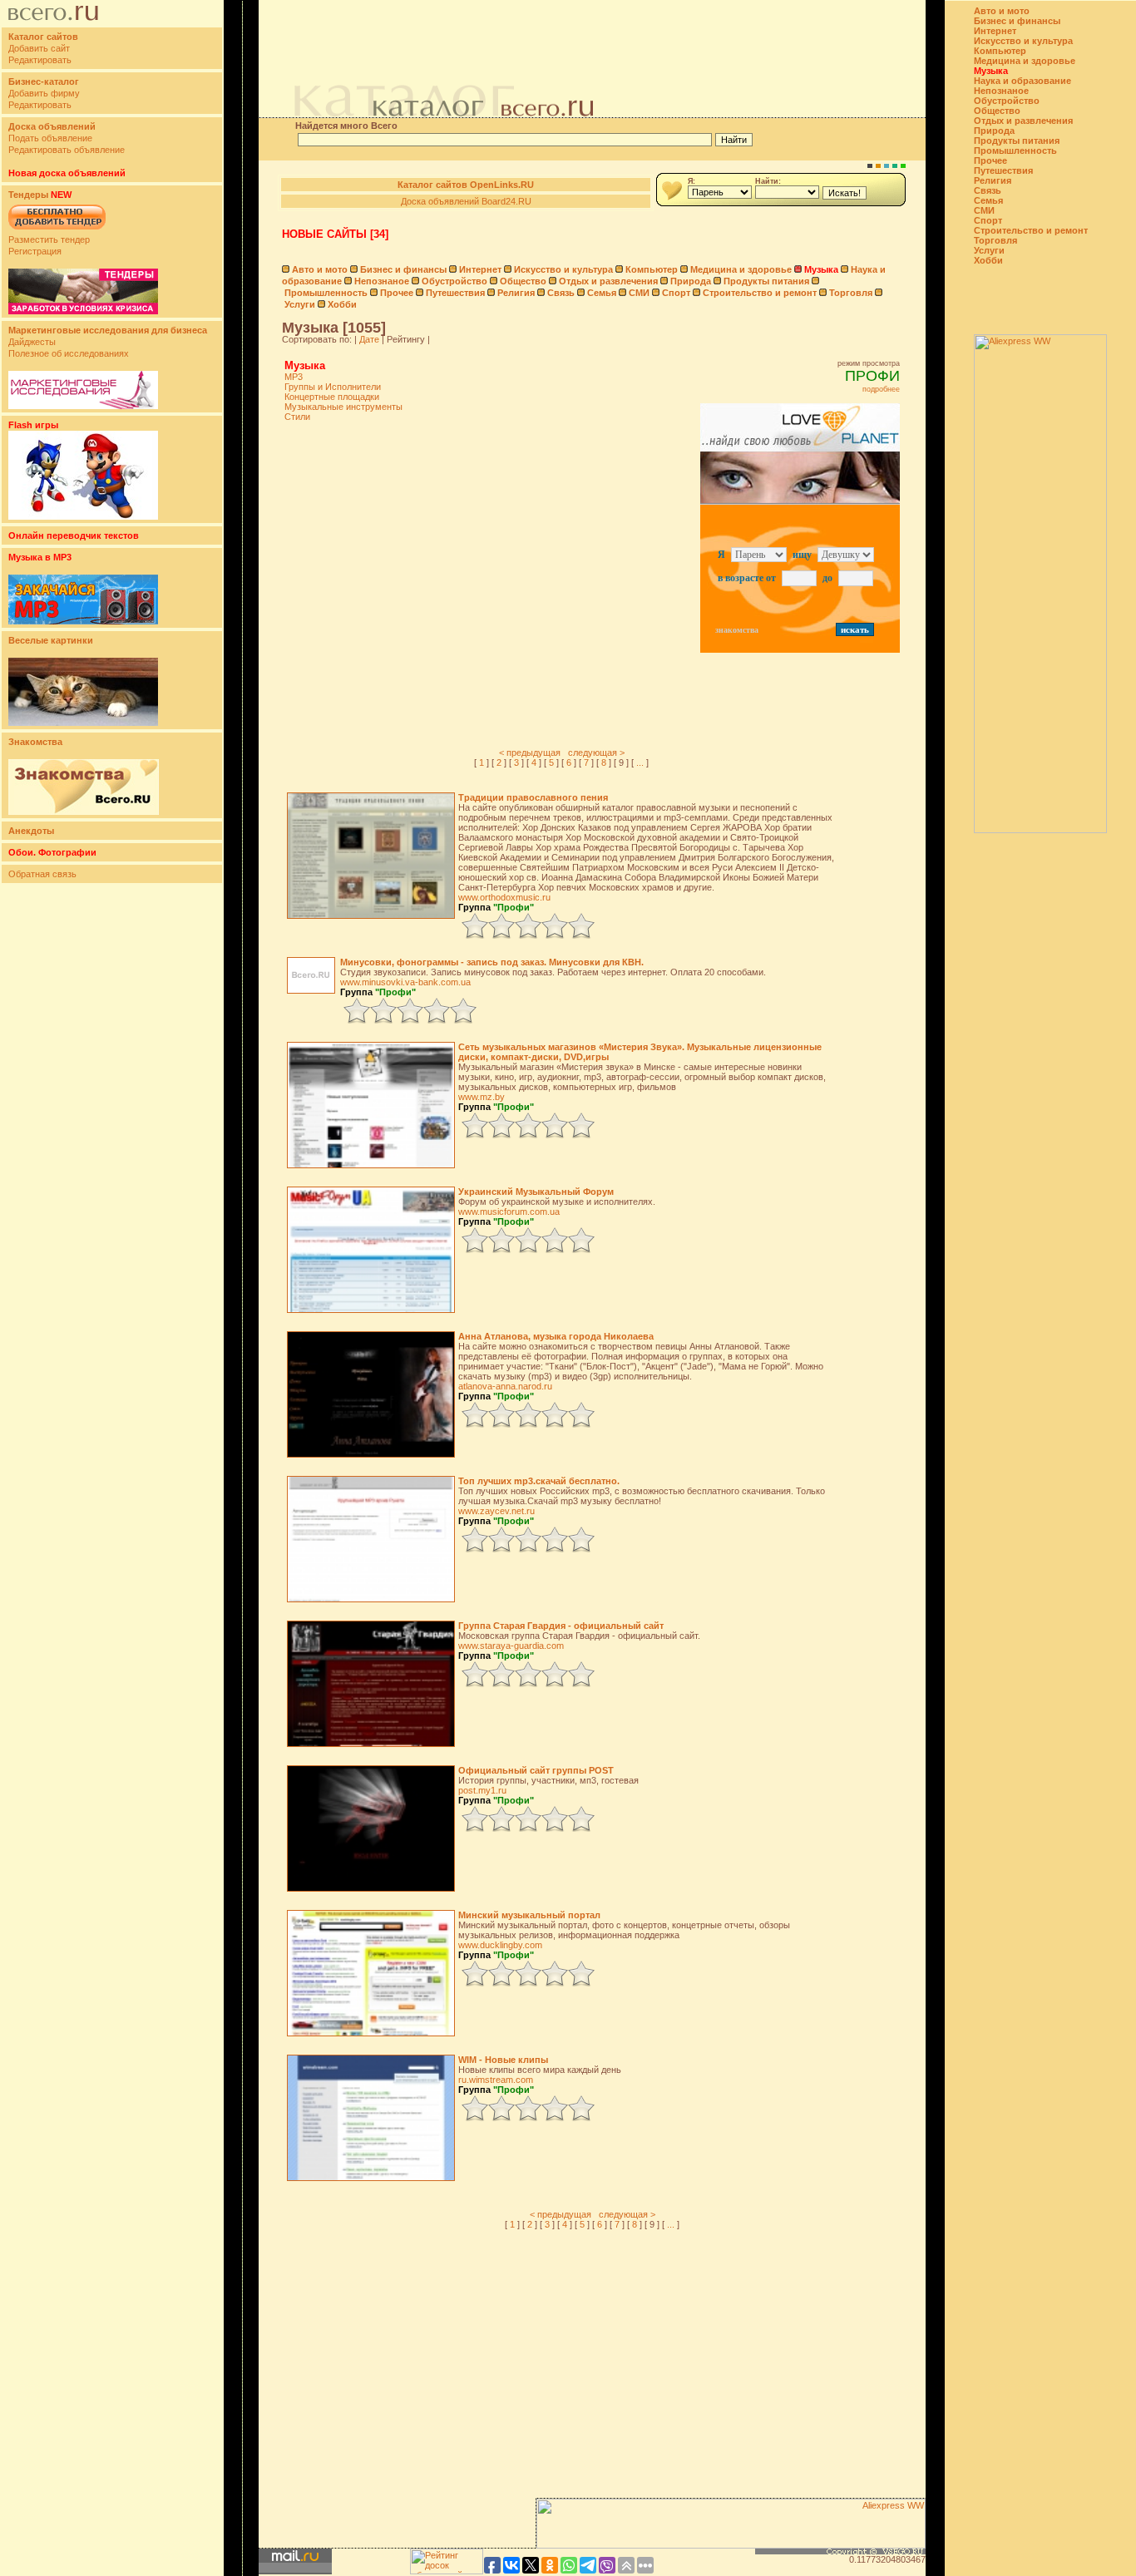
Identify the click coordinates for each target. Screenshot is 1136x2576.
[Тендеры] (83, 311)
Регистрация (35, 251)
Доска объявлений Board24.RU (466, 201)
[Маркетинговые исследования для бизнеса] (83, 406)
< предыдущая (530, 753)
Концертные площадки (332, 397)
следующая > (596, 753)
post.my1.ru (482, 1790)
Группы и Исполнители (333, 387)
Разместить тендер (49, 239)
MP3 (294, 377)
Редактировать (40, 60)
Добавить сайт (39, 48)
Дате (369, 339)
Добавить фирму (44, 93)
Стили (297, 417)
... (640, 762)
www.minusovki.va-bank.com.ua (405, 982)
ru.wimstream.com (496, 2080)
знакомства (737, 630)
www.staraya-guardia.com (511, 1646)
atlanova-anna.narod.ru (505, 1386)
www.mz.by (482, 1097)
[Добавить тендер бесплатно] (57, 230)
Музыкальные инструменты (343, 407)
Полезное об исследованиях (69, 353)
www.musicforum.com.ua (509, 1212)
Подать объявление (50, 138)
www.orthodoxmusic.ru (504, 897)
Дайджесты (32, 342)
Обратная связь (42, 874)
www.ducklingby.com (500, 1945)
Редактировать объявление (67, 150)
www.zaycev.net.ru (496, 1511)
